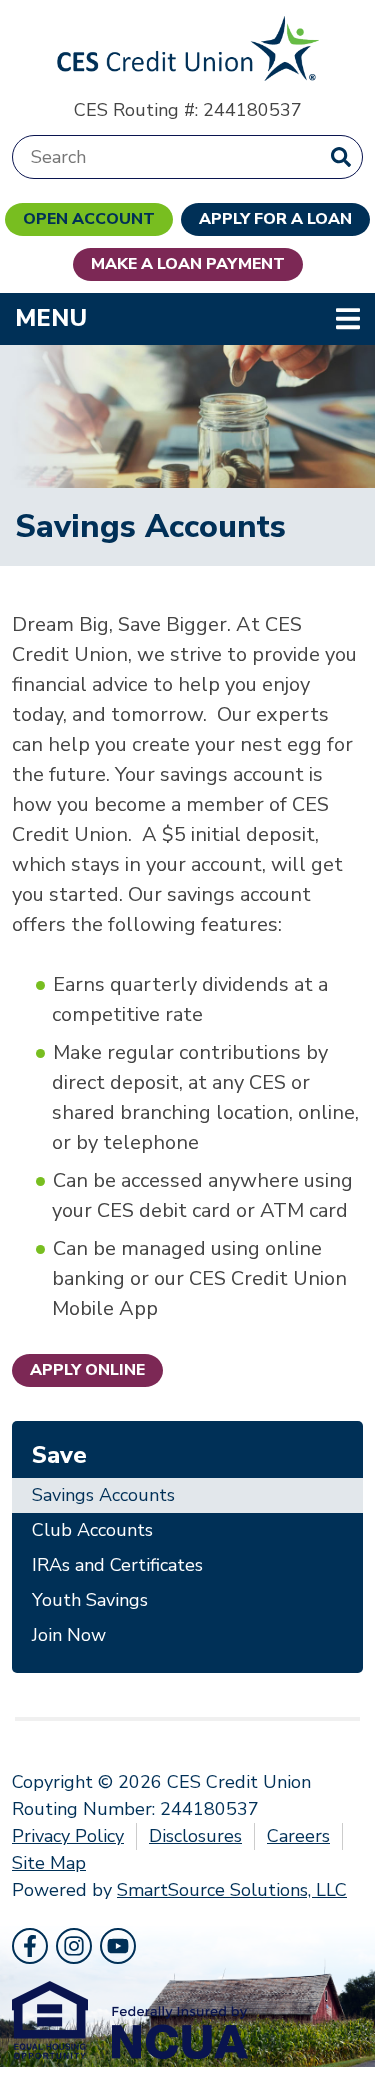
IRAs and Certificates (117, 1565)
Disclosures (195, 1836)
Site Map (49, 1863)
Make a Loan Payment (188, 264)
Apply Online (87, 1370)
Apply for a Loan (275, 219)
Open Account (89, 219)
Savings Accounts (103, 1495)
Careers (298, 1836)
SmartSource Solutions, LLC (232, 1890)
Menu (180, 317)
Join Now (69, 1635)
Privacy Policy (68, 1836)
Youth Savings (90, 1600)
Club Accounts (92, 1530)
